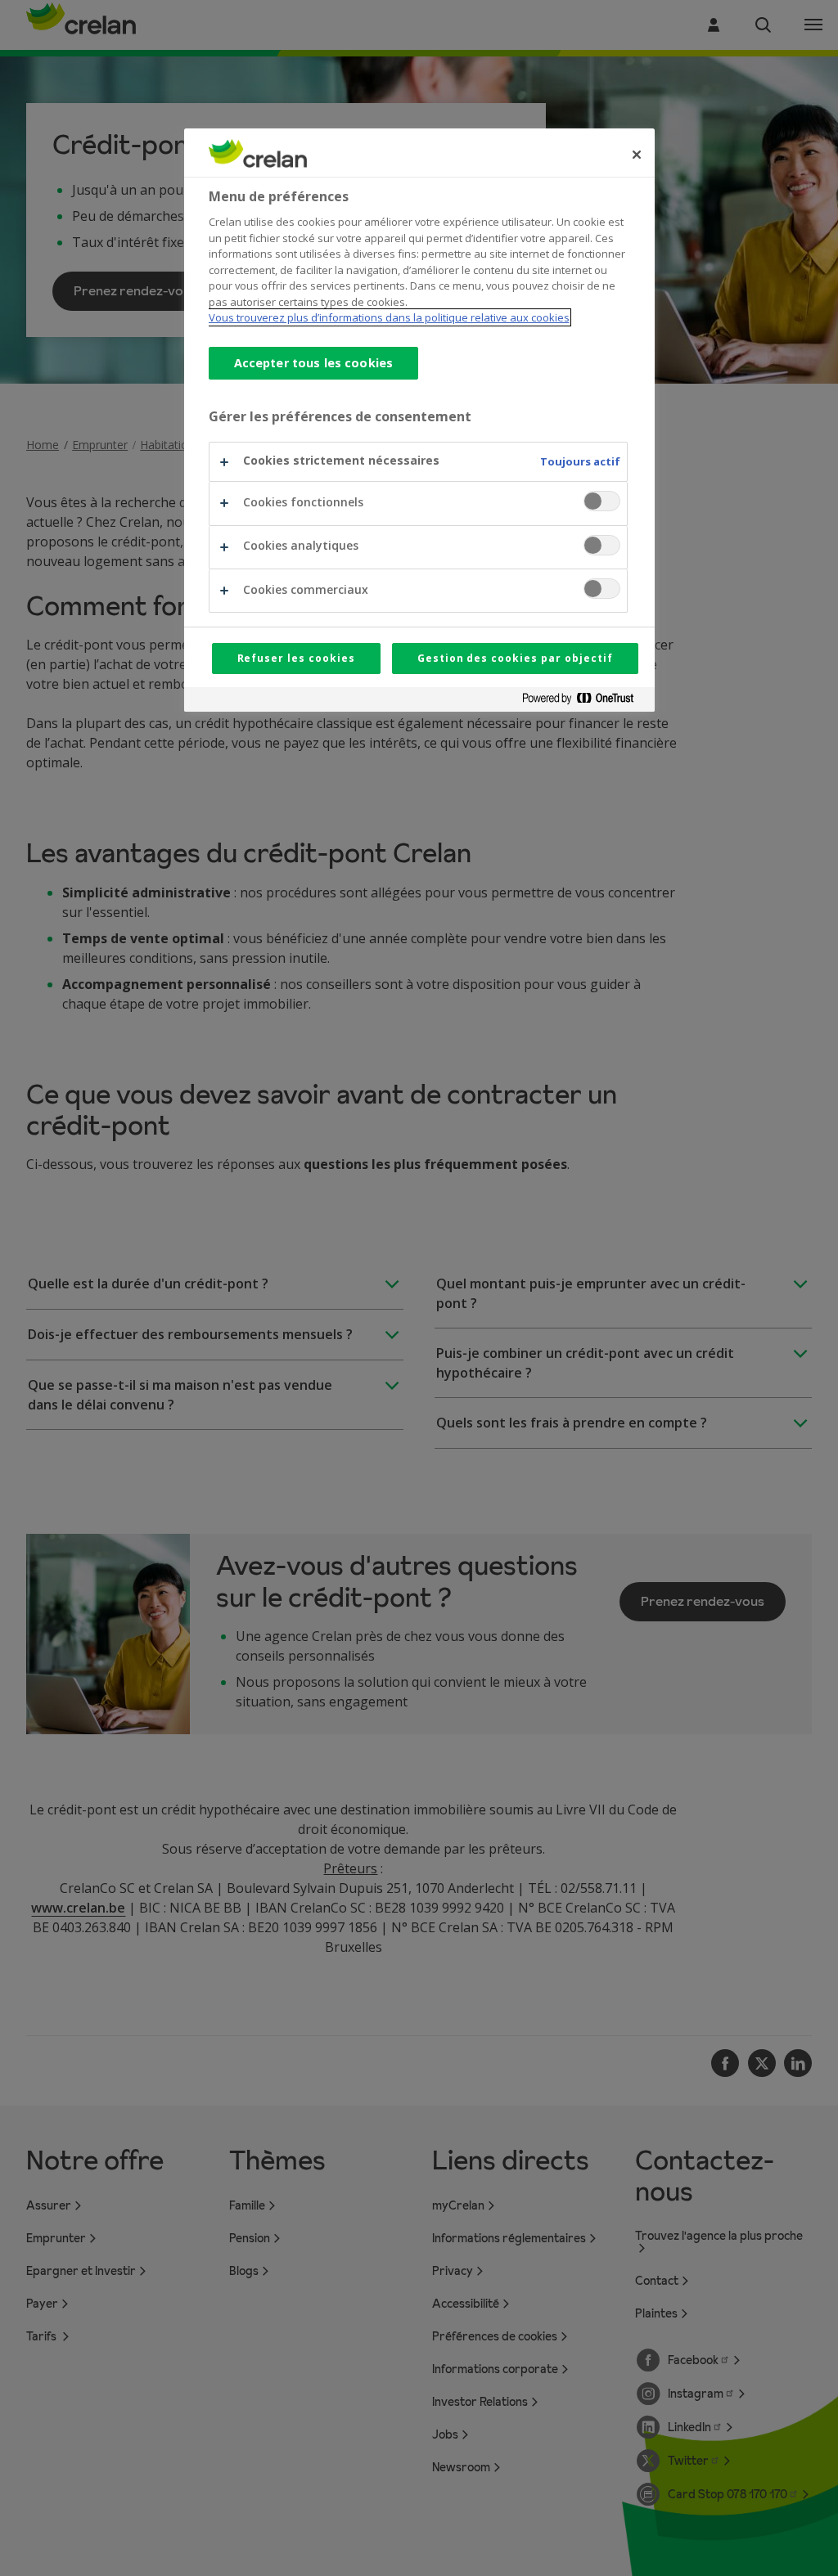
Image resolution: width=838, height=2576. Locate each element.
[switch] (602, 501)
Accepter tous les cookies (314, 363)
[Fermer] (637, 155)
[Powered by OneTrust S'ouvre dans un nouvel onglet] (584, 701)
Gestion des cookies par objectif (515, 658)
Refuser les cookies (296, 658)
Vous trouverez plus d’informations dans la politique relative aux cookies (389, 317)
